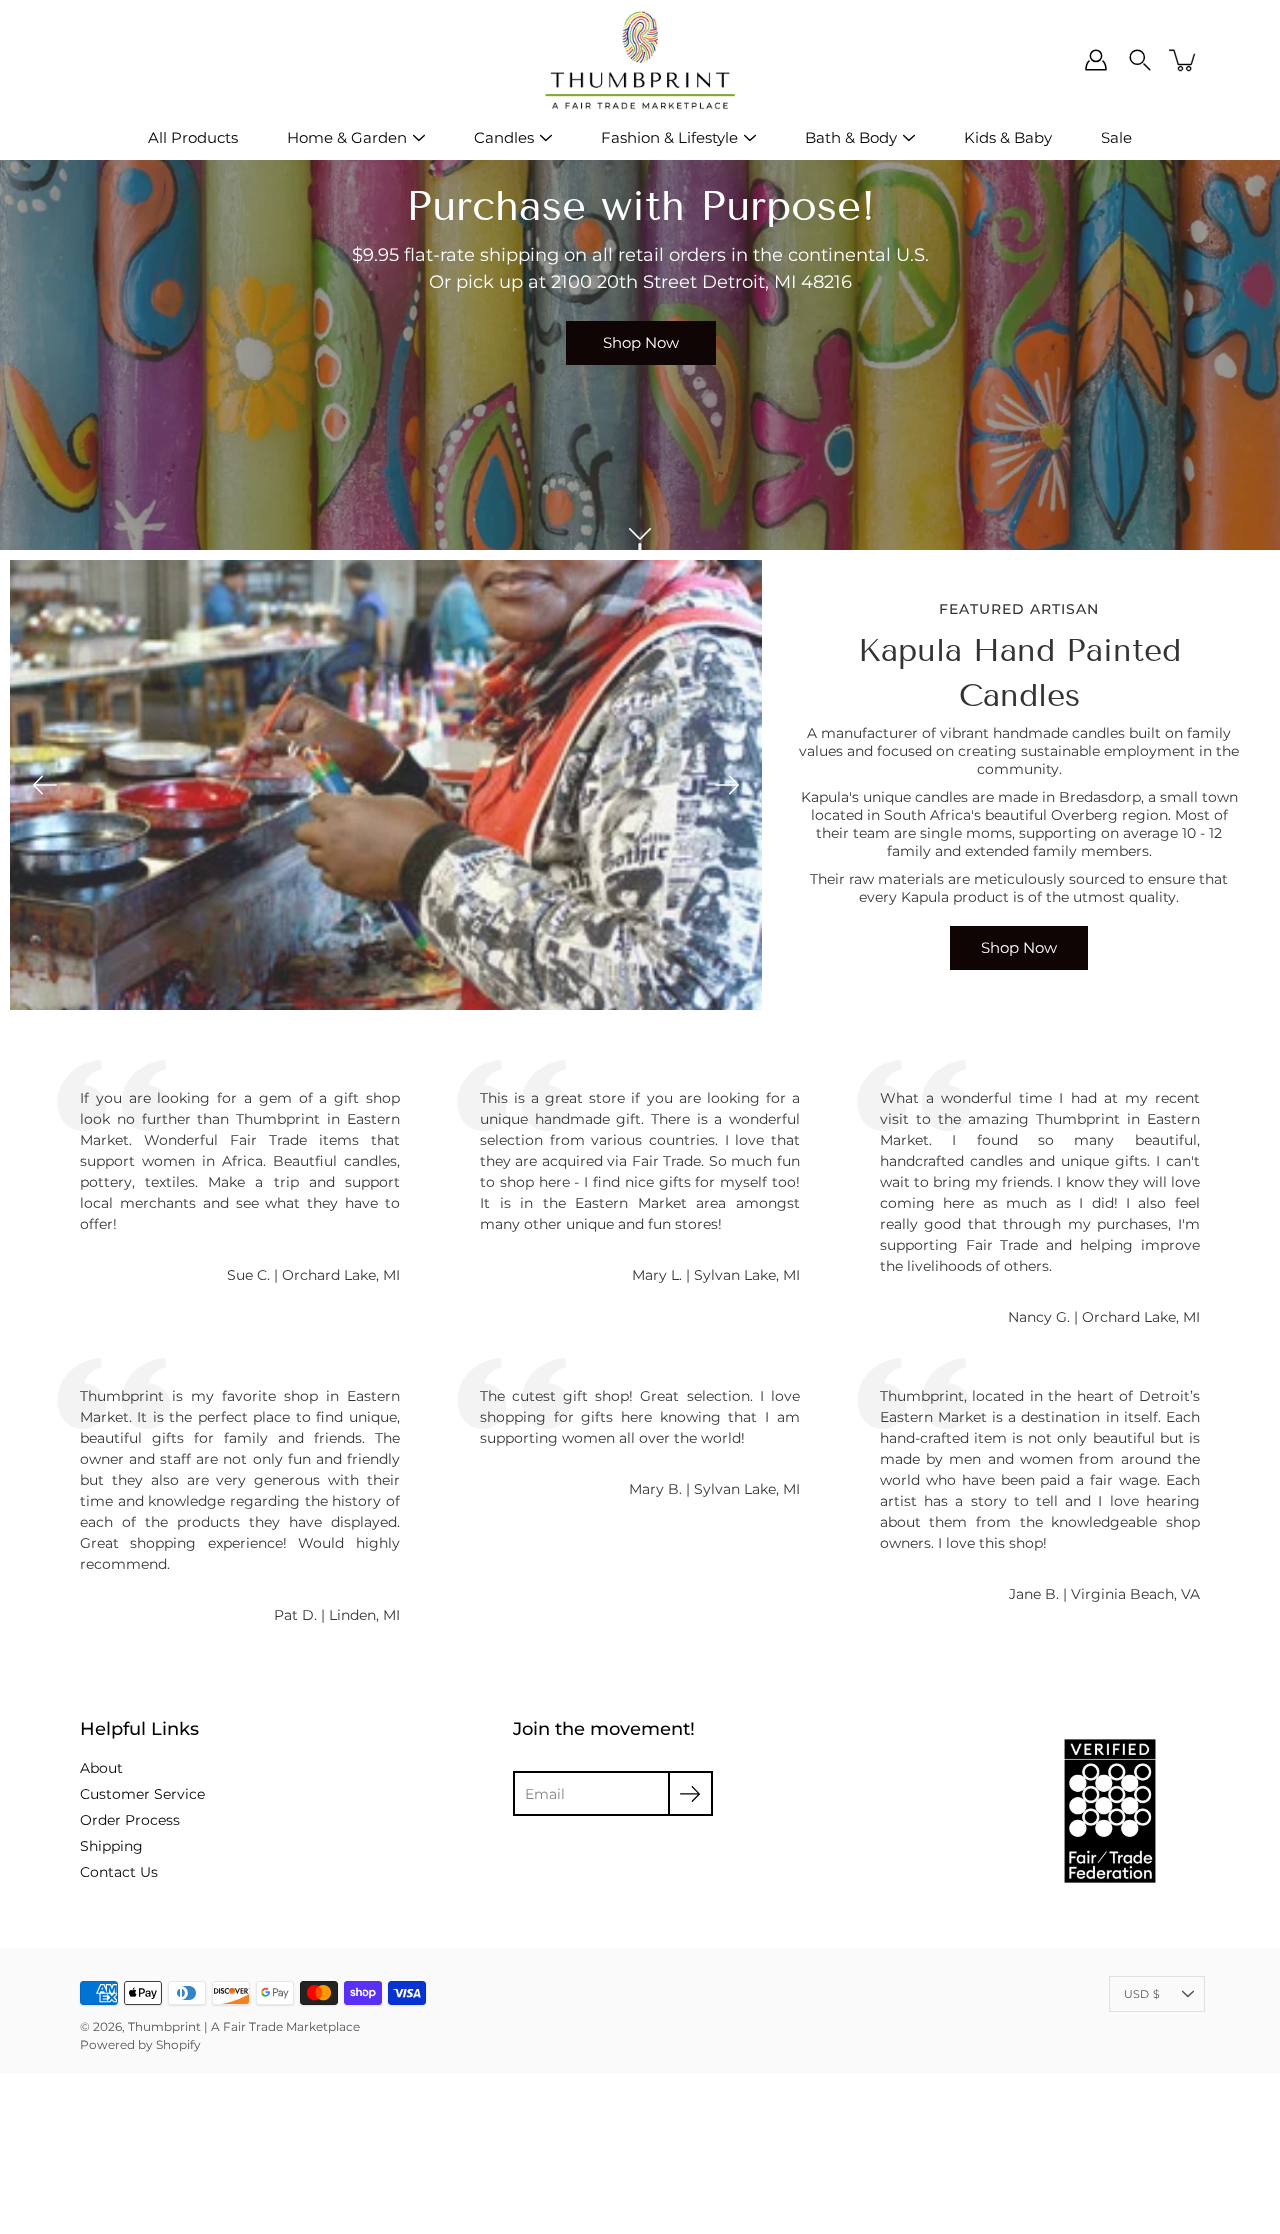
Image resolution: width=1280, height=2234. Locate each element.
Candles (504, 137)
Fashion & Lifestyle (669, 137)
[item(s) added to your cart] (1184, 60)
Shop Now (640, 342)
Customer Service (142, 1794)
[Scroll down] (640, 534)
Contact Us (119, 1872)
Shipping (111, 1846)
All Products (193, 137)
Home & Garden (347, 137)
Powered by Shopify (140, 2044)
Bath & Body (851, 137)
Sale (1116, 137)
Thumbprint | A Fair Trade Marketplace (244, 2026)
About (101, 1768)
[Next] (727, 785)
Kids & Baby (1008, 137)
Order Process (130, 1820)
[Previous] (45, 785)
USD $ (1142, 1994)
